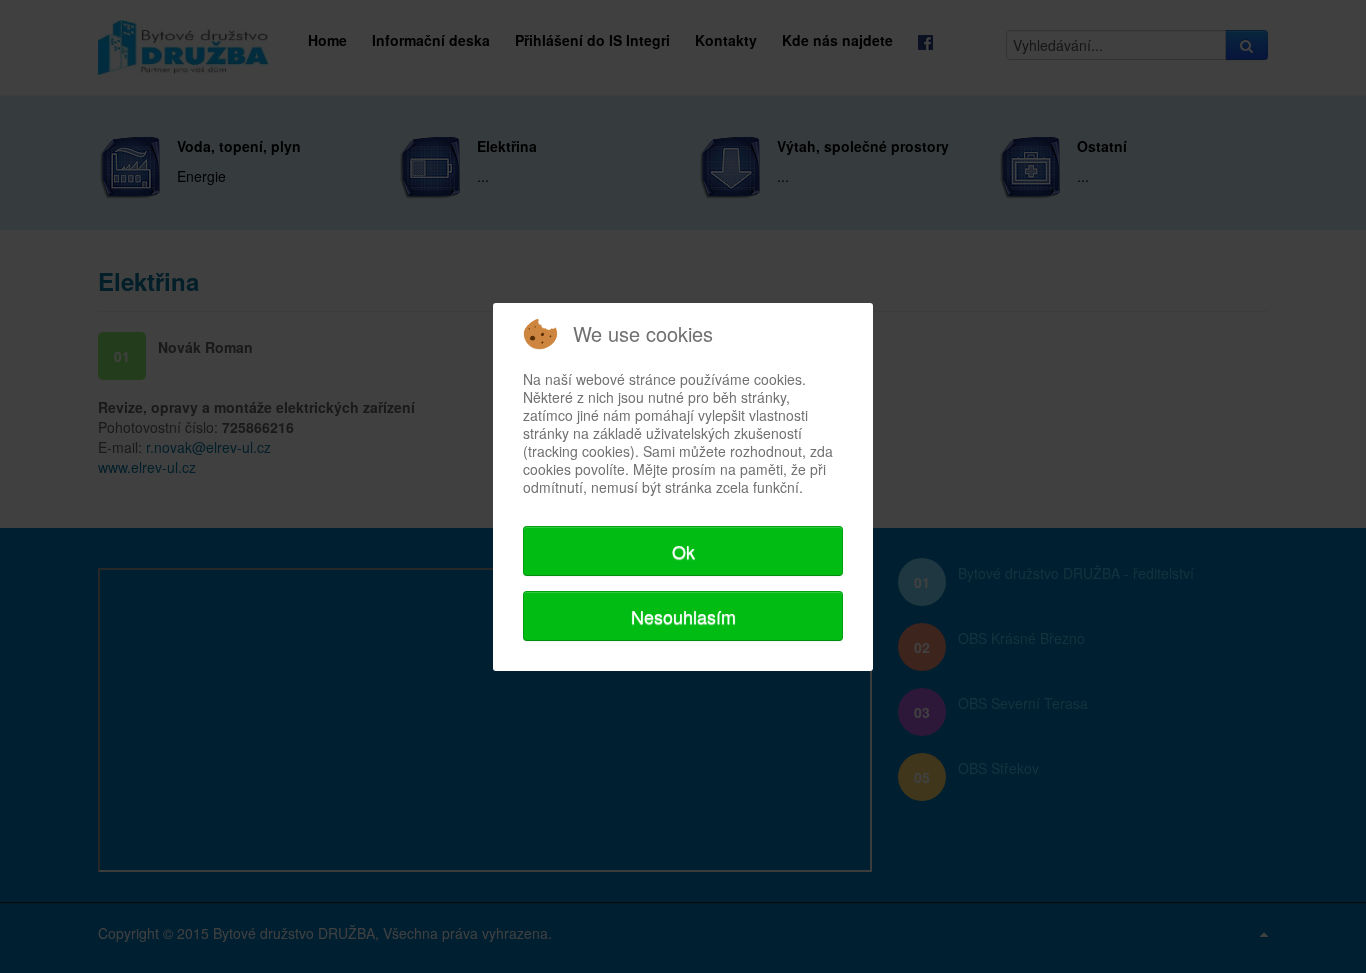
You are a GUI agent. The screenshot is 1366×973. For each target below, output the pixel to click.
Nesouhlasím (683, 616)
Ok (683, 551)
